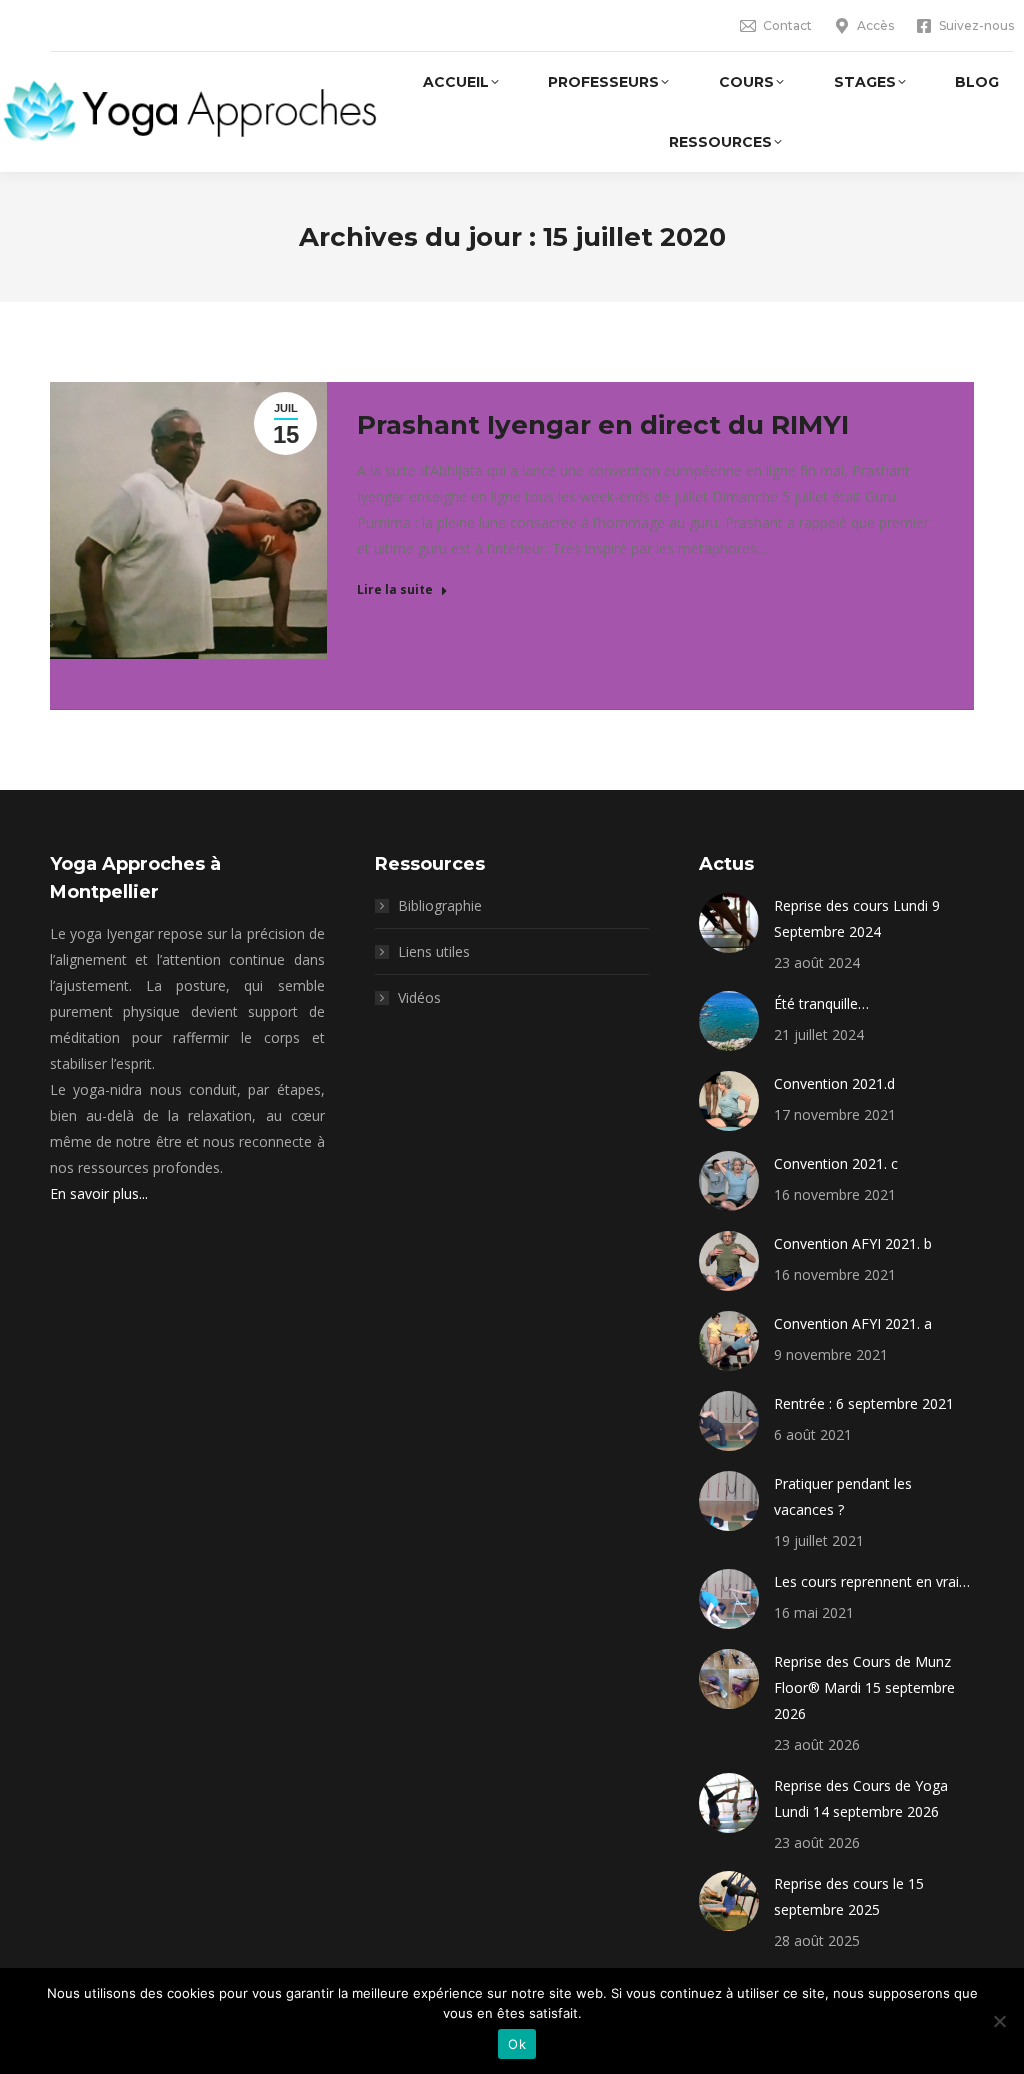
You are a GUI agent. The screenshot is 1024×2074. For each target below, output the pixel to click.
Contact (787, 25)
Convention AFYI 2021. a (853, 1323)
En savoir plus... (99, 1193)
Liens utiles (434, 951)
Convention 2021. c (836, 1163)
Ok (517, 2044)
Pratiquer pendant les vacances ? (843, 1496)
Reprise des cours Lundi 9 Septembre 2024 (857, 918)
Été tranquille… (821, 1003)
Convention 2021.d (834, 1083)
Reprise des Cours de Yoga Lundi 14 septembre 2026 (861, 1798)
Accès (875, 25)
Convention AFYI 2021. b (853, 1243)
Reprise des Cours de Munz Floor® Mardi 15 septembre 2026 (864, 1687)
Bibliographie (440, 905)
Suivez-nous (976, 25)
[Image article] (729, 923)
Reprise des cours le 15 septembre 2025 (849, 1896)
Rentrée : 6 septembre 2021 (864, 1403)
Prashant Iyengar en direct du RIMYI (603, 425)
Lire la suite (395, 590)
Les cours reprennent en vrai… (872, 1581)
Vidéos (419, 997)
